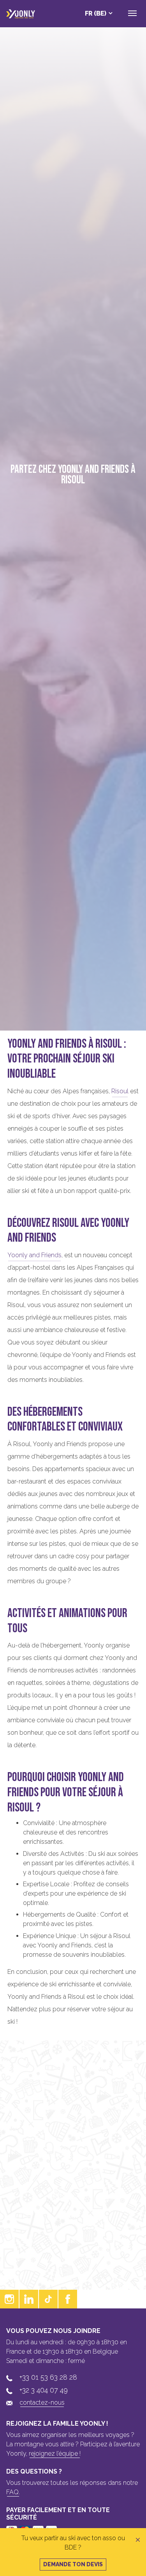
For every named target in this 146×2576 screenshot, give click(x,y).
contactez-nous (42, 2402)
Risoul (120, 1091)
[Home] (21, 14)
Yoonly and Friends (34, 1255)
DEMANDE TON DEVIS (73, 2564)
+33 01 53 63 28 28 (48, 2377)
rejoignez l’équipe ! (55, 2454)
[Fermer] (138, 2540)
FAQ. (13, 2492)
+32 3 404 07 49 (44, 2390)
